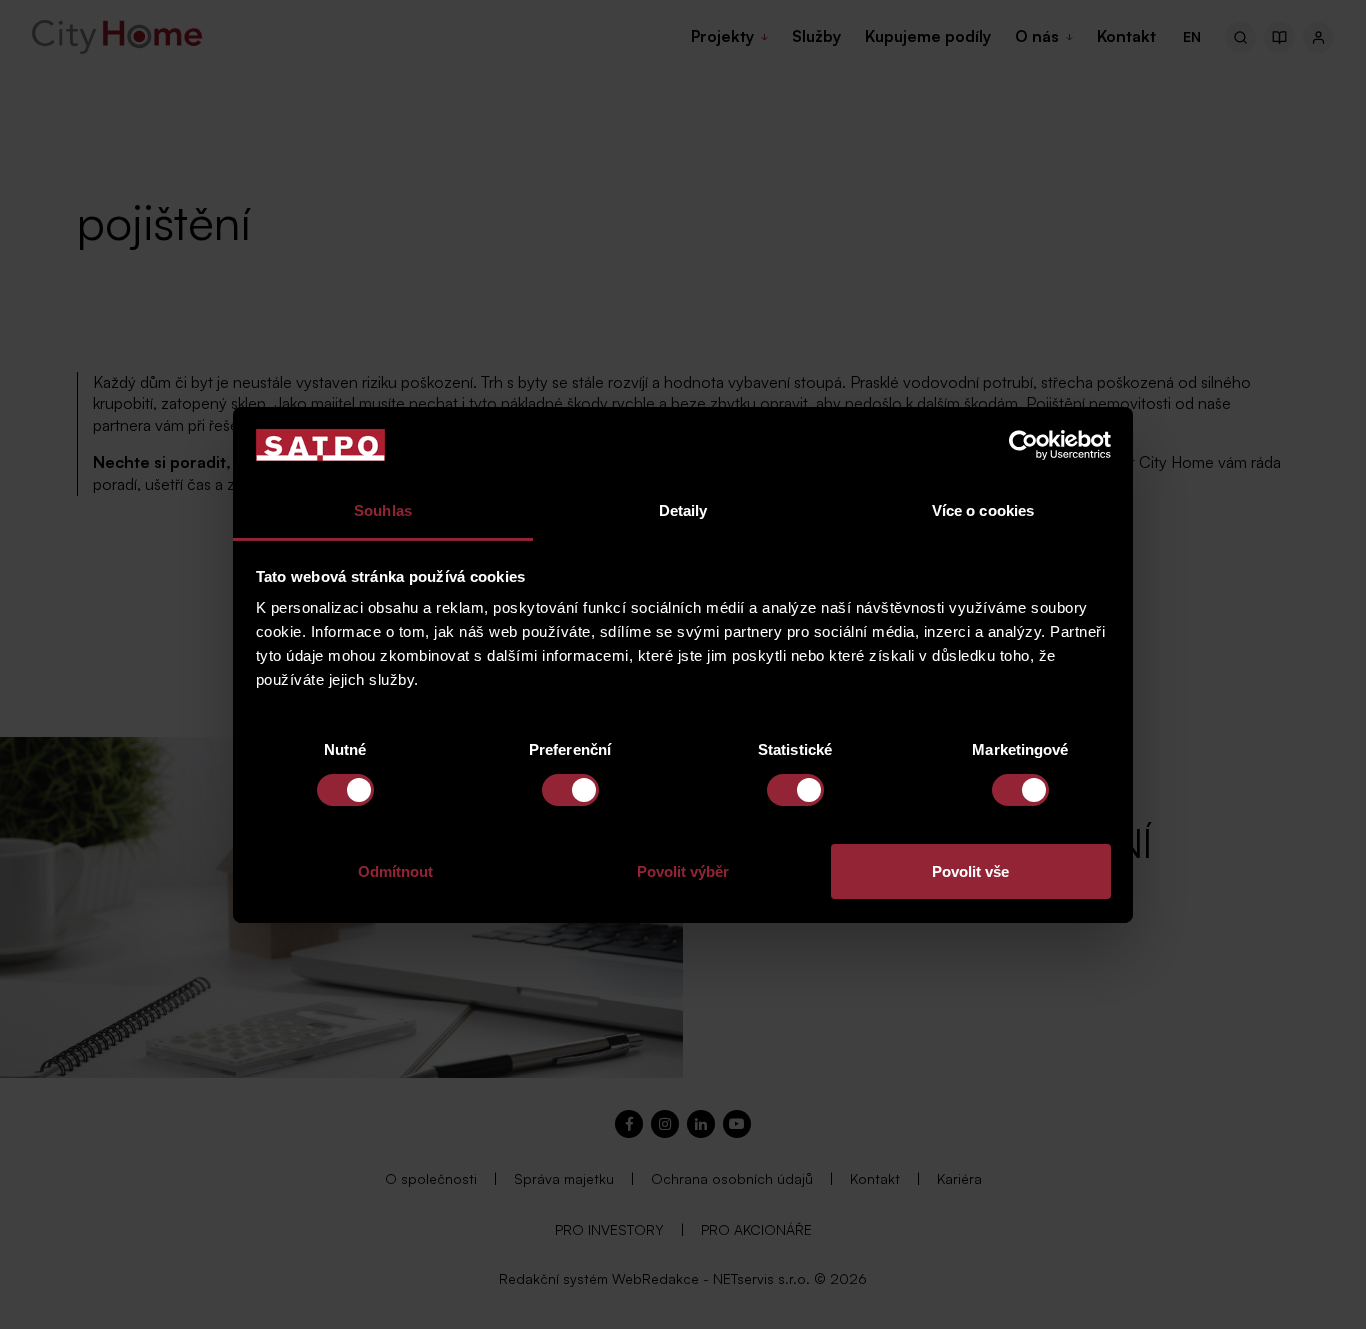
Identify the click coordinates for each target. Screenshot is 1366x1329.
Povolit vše (970, 871)
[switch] (570, 790)
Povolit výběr (683, 871)
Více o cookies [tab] (983, 510)
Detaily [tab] (683, 510)
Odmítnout (395, 871)
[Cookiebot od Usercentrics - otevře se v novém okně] (1023, 445)
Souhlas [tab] (383, 510)
